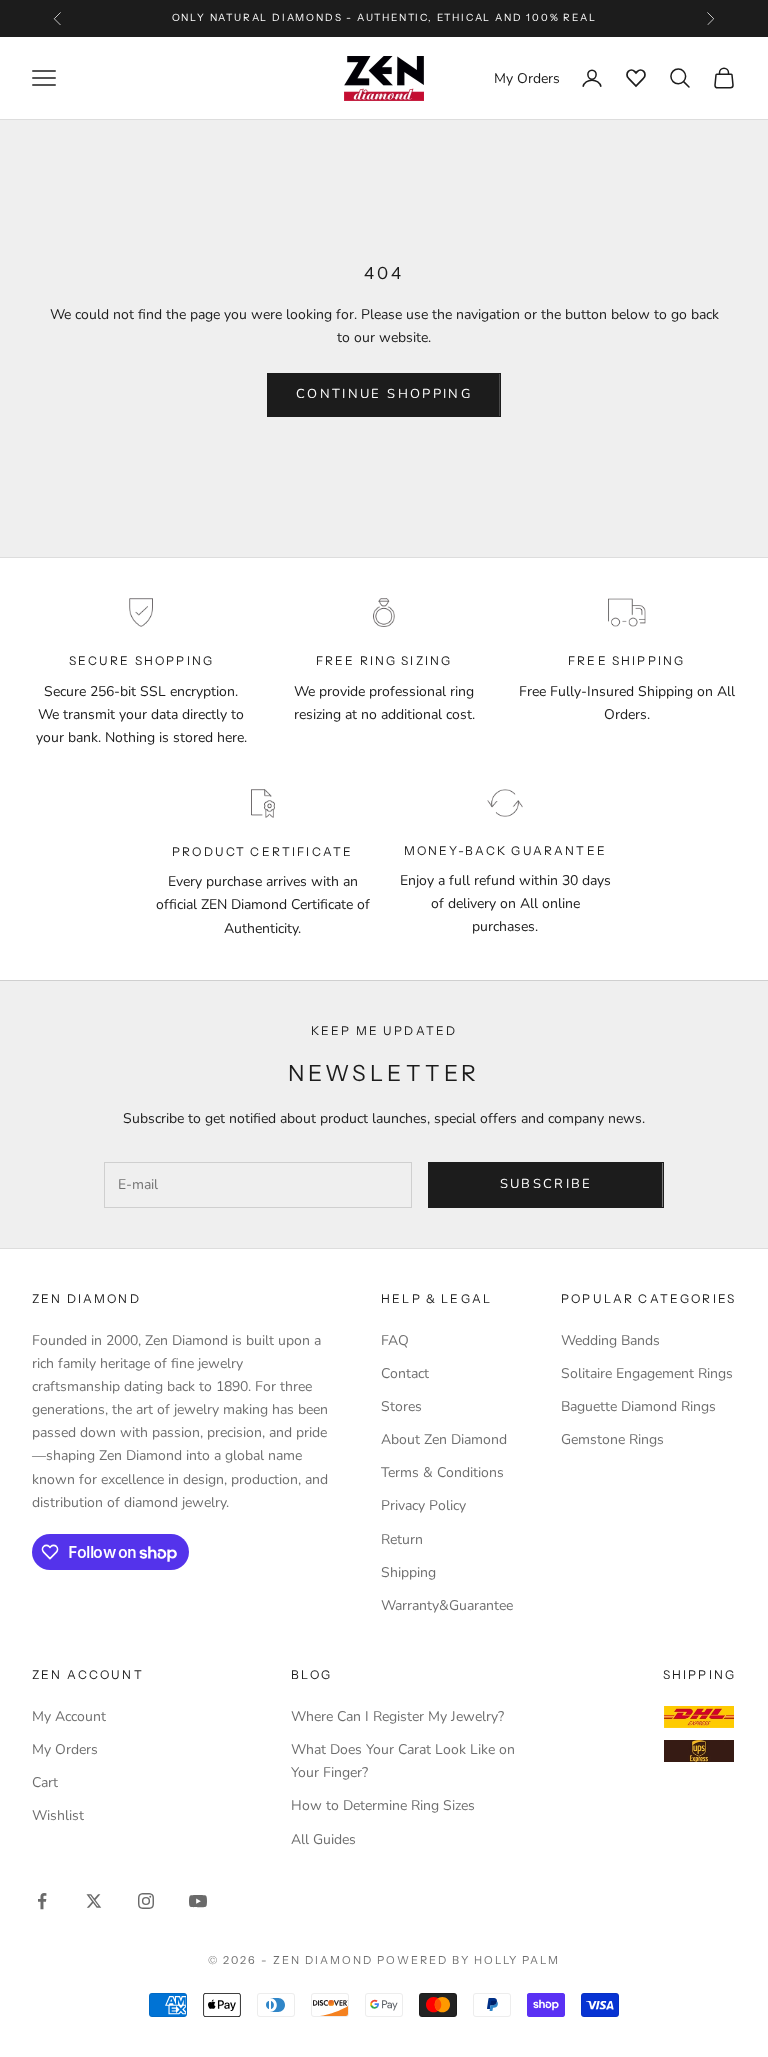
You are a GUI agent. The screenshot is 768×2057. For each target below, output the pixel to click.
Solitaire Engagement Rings (647, 1373)
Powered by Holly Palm (468, 1960)
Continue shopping (384, 394)
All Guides (323, 1839)
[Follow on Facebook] (42, 1901)
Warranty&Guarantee (447, 1605)
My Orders (65, 1749)
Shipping (408, 1572)
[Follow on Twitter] (94, 1901)
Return (402, 1539)
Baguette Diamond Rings (638, 1406)
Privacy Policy (423, 1505)
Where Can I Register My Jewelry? (397, 1716)
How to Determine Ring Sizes (383, 1805)
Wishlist (58, 1815)
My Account (69, 1716)
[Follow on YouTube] (198, 1901)
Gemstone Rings (612, 1439)
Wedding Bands (610, 1340)
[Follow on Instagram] (146, 1901)
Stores (401, 1406)
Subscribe (546, 1184)
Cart (45, 1782)
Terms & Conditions (442, 1472)
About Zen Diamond (444, 1439)
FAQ (395, 1340)
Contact (405, 1373)
